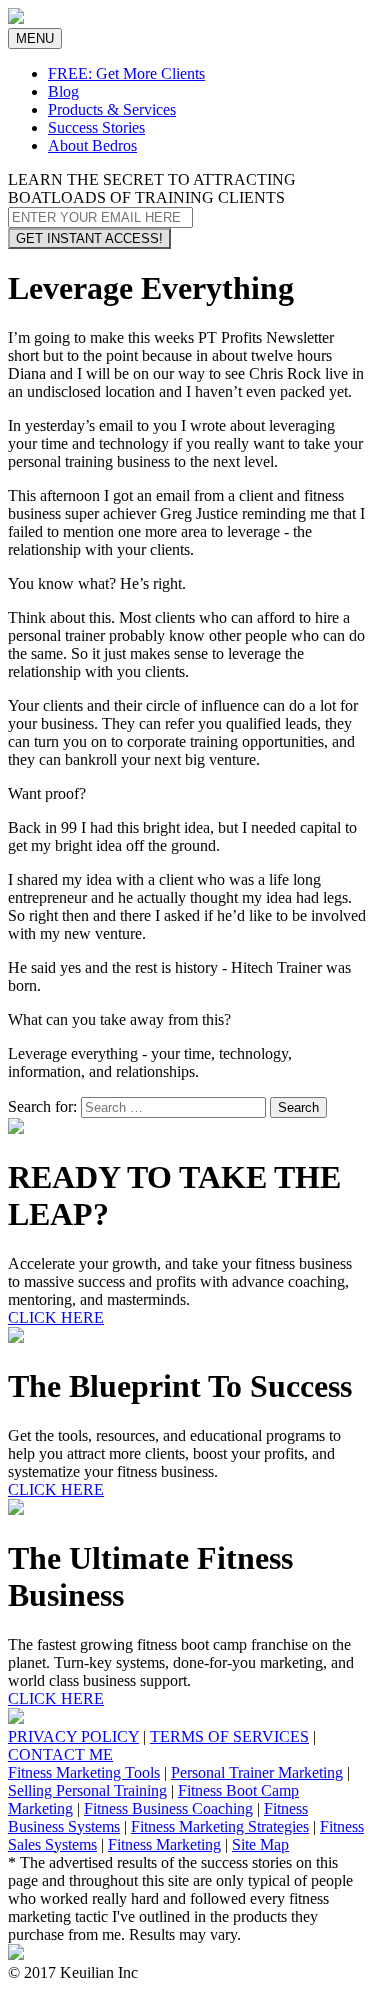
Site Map (260, 1844)
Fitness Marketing (164, 1844)
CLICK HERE (56, 1317)
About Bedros (92, 145)
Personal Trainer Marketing (257, 1772)
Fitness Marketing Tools (84, 1772)
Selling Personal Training (87, 1790)
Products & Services (112, 109)
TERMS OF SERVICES (229, 1736)
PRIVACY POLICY (73, 1736)
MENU (38, 39)
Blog (63, 91)
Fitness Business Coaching (168, 1808)
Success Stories (96, 127)
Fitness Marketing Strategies (220, 1826)
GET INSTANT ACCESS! (89, 238)
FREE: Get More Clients (126, 73)
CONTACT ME (60, 1754)
